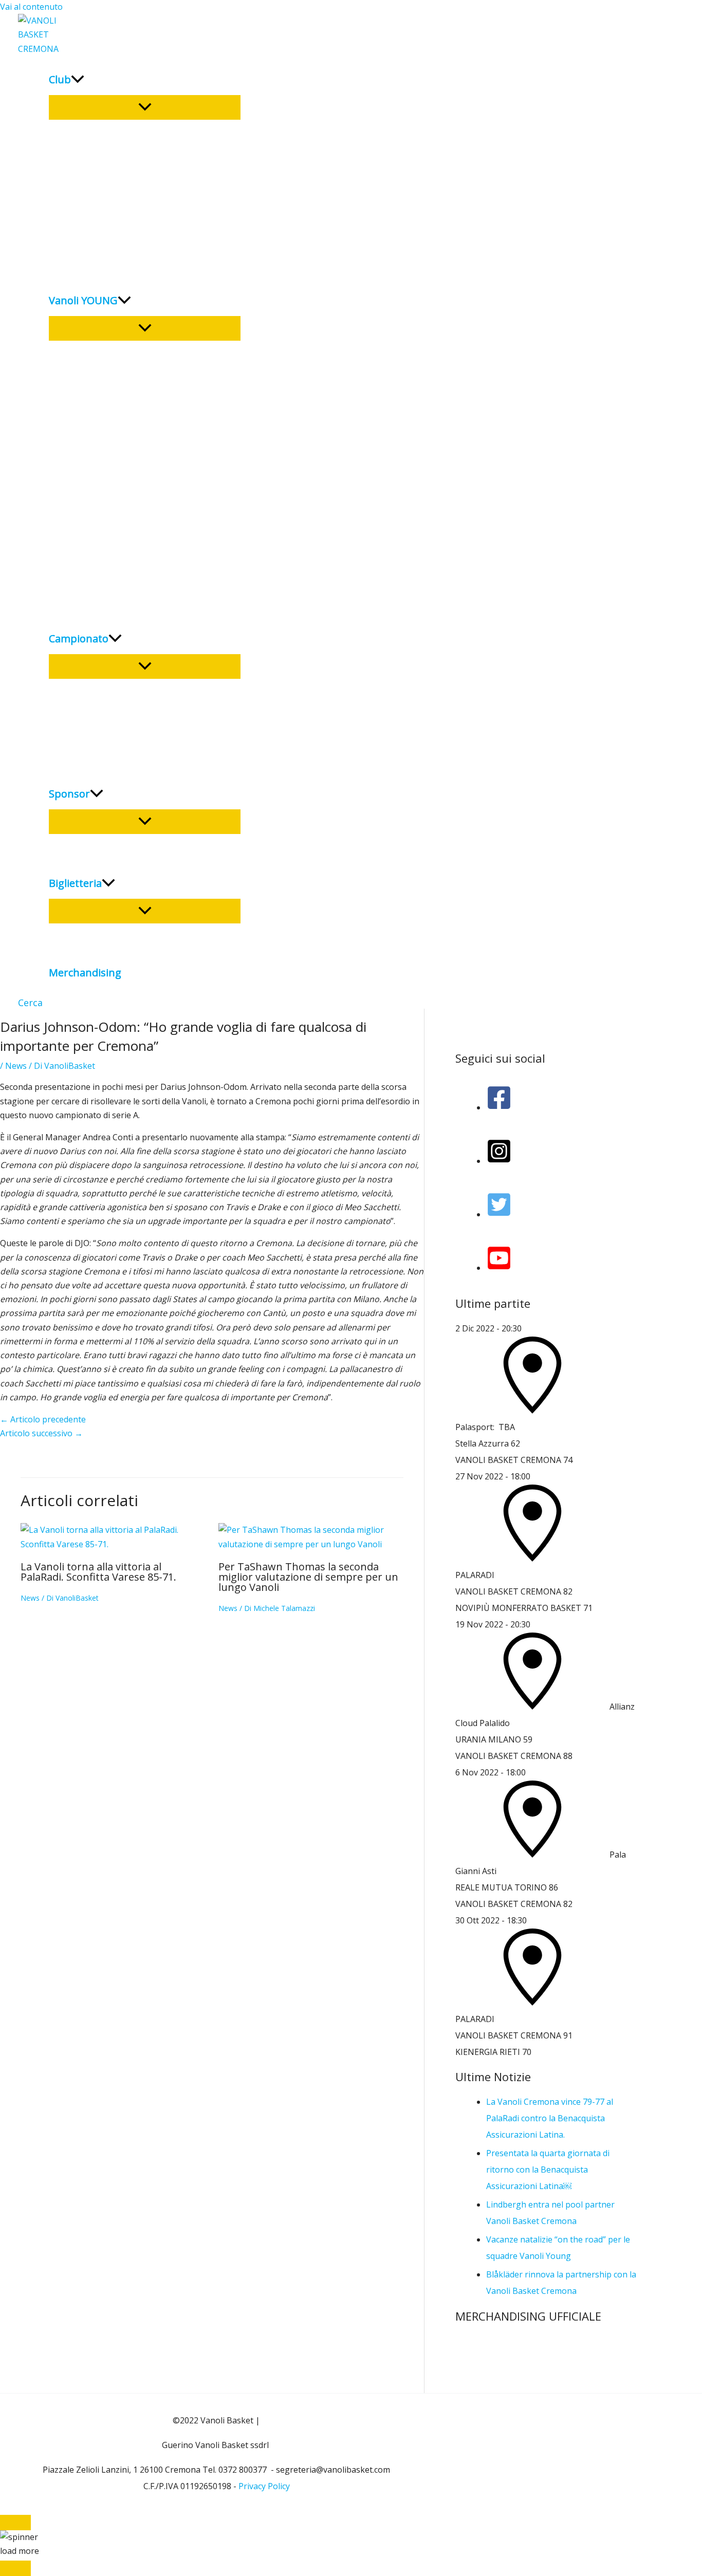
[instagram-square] (499, 1161)
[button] (30, 1003)
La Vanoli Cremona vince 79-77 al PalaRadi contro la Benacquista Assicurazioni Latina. (550, 2118)
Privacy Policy (264, 2486)
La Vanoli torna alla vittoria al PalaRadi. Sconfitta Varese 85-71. (98, 1572)
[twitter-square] (499, 1214)
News (16, 1066)
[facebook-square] (499, 1107)
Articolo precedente (43, 1419)
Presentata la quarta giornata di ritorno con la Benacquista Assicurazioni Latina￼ (548, 2170)
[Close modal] (15, 2523)
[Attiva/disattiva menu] (145, 107)
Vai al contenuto (31, 7)
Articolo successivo (41, 1433)
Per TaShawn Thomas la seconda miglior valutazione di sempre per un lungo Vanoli (308, 1577)
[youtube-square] (499, 1268)
